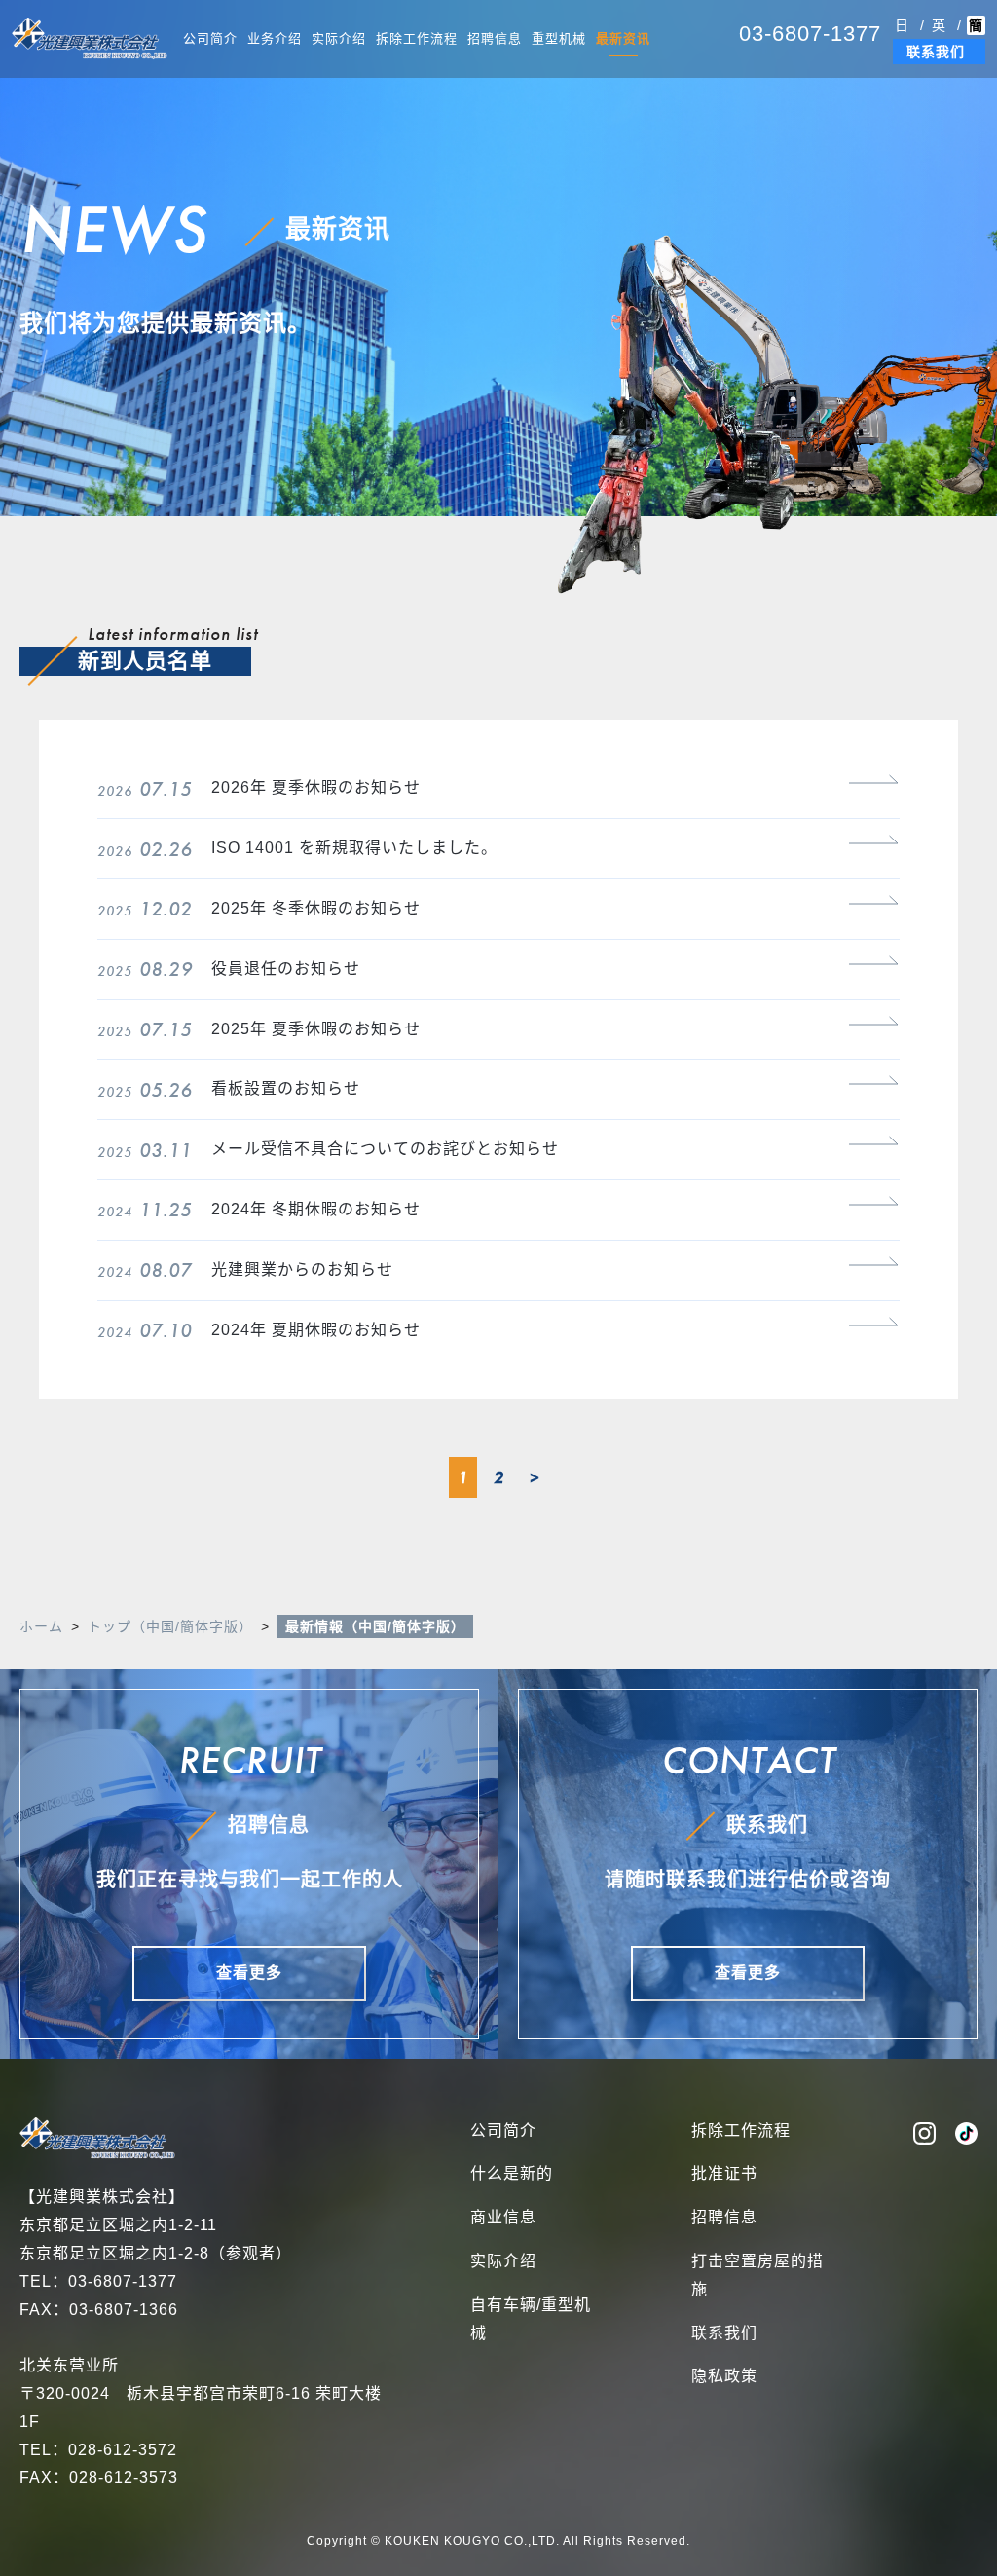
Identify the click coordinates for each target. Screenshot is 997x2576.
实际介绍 (339, 38)
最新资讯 (623, 38)
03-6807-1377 (810, 34)
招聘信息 (495, 38)
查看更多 (249, 1973)
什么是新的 (512, 2173)
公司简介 (210, 38)
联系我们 (936, 52)
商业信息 (503, 2217)
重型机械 (559, 38)
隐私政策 (724, 2376)
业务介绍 (275, 38)
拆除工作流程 (417, 38)
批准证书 (724, 2173)
